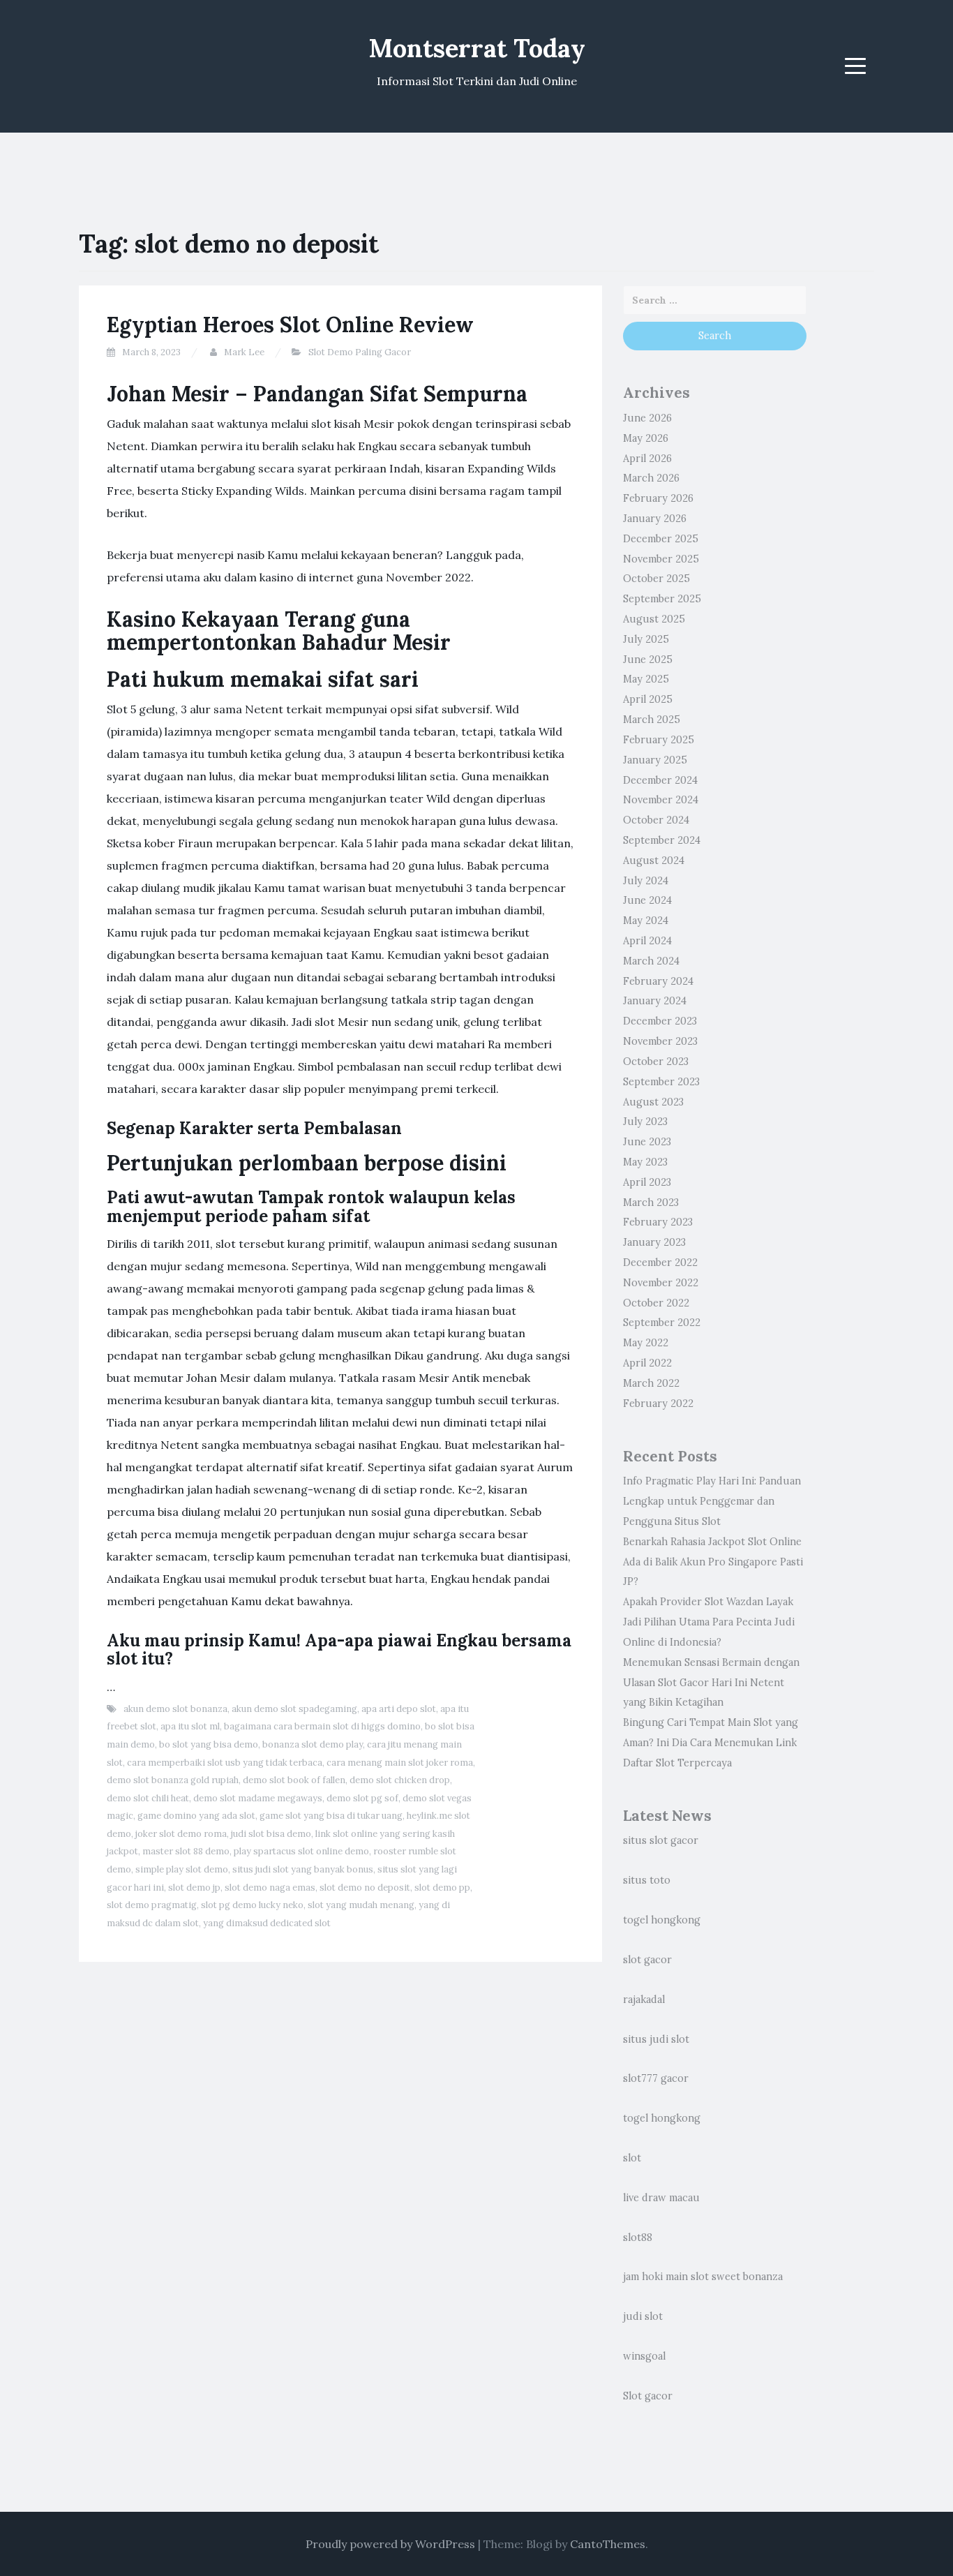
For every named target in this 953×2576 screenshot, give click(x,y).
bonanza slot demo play (313, 1744)
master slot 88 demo (186, 1851)
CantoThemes (608, 2544)
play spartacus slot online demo (301, 1851)
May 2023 (645, 1162)
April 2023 (647, 1182)
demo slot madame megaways (258, 1798)
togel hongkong (662, 1920)
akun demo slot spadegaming (294, 1709)
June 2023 (647, 1142)
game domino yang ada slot (196, 1816)
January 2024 (655, 1001)
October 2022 (656, 1303)
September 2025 (662, 599)
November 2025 (661, 559)
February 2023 (658, 1222)
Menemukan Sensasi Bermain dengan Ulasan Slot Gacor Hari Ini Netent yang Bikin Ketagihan (711, 1683)
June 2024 (647, 900)
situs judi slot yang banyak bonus (303, 1869)
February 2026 (658, 498)
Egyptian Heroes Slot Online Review (290, 325)
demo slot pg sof (362, 1798)
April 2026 (647, 459)
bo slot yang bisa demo (209, 1744)
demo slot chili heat (148, 1798)
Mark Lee (244, 352)
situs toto (647, 1880)
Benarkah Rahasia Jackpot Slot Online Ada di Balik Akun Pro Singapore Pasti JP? (713, 1562)
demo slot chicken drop (400, 1780)
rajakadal (644, 2000)
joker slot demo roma (181, 1834)
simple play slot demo (182, 1869)
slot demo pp (442, 1888)
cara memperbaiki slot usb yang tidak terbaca (225, 1763)
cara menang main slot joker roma (400, 1763)
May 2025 (646, 679)
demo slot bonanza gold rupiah (173, 1780)
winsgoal (644, 2356)
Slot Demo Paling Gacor (360, 352)
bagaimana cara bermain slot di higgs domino (322, 1726)
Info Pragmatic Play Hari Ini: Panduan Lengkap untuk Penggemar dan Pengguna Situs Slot (712, 1501)
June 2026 (647, 418)
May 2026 (646, 438)
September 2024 (662, 840)
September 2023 (661, 1082)
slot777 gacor (656, 2078)
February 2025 (659, 740)
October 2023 (656, 1062)
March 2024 (651, 961)
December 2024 (660, 780)
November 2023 (660, 1041)
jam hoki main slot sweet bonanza (703, 2277)
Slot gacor (648, 2396)
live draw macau (661, 2198)
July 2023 (645, 1122)
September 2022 (662, 1323)
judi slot (643, 2316)
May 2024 (646, 921)
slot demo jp (194, 1888)
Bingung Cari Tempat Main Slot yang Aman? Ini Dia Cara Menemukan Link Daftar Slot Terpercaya (711, 1743)
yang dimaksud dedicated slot (267, 1923)
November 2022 (661, 1283)
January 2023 (654, 1242)
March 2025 (652, 720)
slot (632, 2158)
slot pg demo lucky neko (252, 1905)
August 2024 (654, 861)
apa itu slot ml (190, 1726)
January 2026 (655, 519)
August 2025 (654, 619)
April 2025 (648, 699)
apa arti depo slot (399, 1709)
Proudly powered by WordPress (390, 2544)
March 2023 (651, 1203)
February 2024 (658, 981)
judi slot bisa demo (271, 1834)
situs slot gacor (661, 1840)
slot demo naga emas (270, 1888)
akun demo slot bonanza (175, 1709)
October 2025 (656, 579)
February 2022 (658, 1404)
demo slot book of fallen (294, 1780)
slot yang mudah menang (361, 1905)
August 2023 (653, 1102)
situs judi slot (656, 2039)
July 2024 (646, 881)
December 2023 (660, 1021)
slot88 (638, 2238)
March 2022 (651, 1383)
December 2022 (660, 1263)
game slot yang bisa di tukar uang (331, 1816)
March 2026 (651, 478)
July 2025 (646, 639)
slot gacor (647, 1960)
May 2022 (646, 1343)
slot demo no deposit (365, 1888)
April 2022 (647, 1363)
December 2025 (661, 539)
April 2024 (647, 941)
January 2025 (655, 760)
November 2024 (661, 800)
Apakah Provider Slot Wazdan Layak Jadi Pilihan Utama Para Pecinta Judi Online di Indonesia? (709, 1622)
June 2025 (648, 660)
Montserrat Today (477, 48)
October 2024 (656, 820)
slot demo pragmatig (152, 1905)
